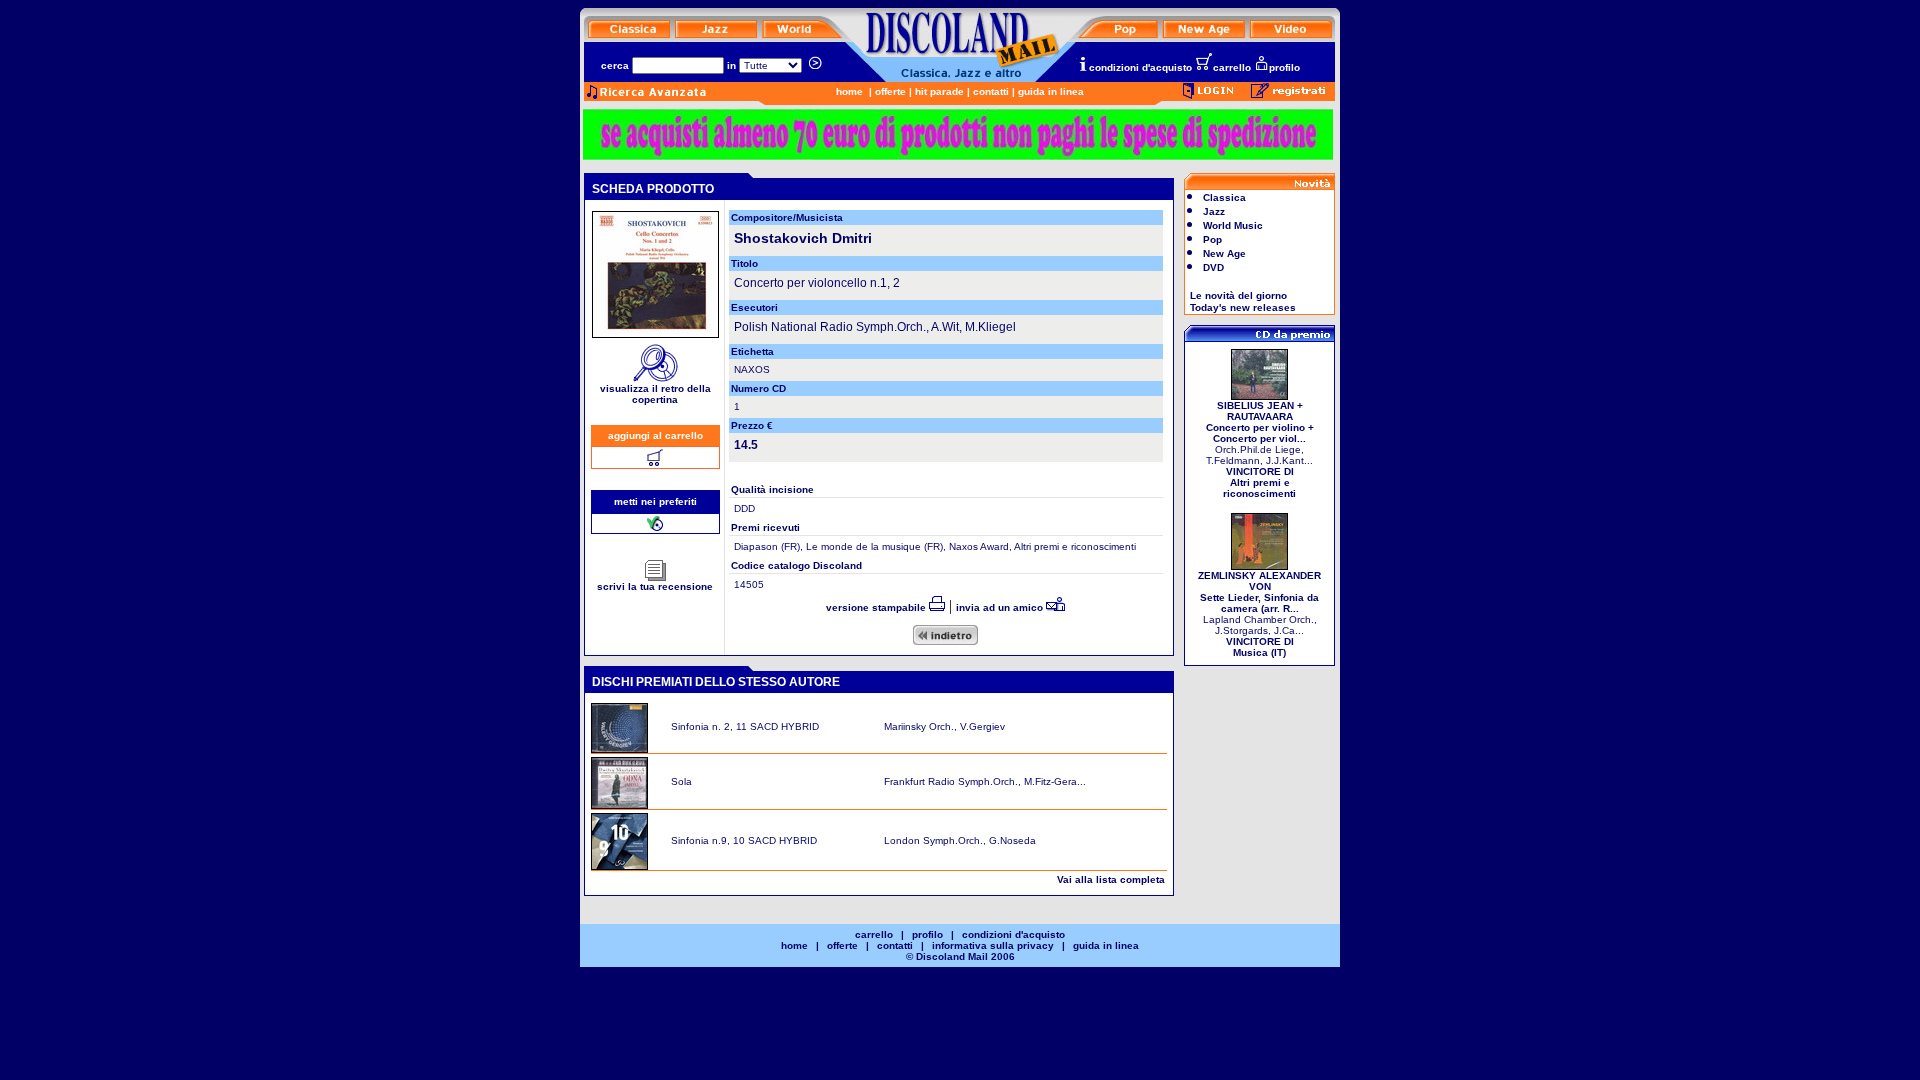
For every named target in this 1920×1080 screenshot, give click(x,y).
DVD (1213, 267)
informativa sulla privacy (993, 945)
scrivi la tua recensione (655, 586)
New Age (1224, 253)
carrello (1232, 67)
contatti (991, 91)
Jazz (1214, 211)
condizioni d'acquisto (1140, 67)
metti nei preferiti (655, 501)
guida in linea (1051, 91)
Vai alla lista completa (1111, 879)
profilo (1284, 67)
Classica (1224, 197)
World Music (1233, 225)
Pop (1212, 239)
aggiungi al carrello (655, 435)
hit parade (939, 91)
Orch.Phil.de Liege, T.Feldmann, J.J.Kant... (1260, 449)
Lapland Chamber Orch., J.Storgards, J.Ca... (1259, 614)
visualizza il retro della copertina (655, 394)
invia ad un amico (1001, 607)
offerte (890, 91)
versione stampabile (877, 607)
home (849, 91)
